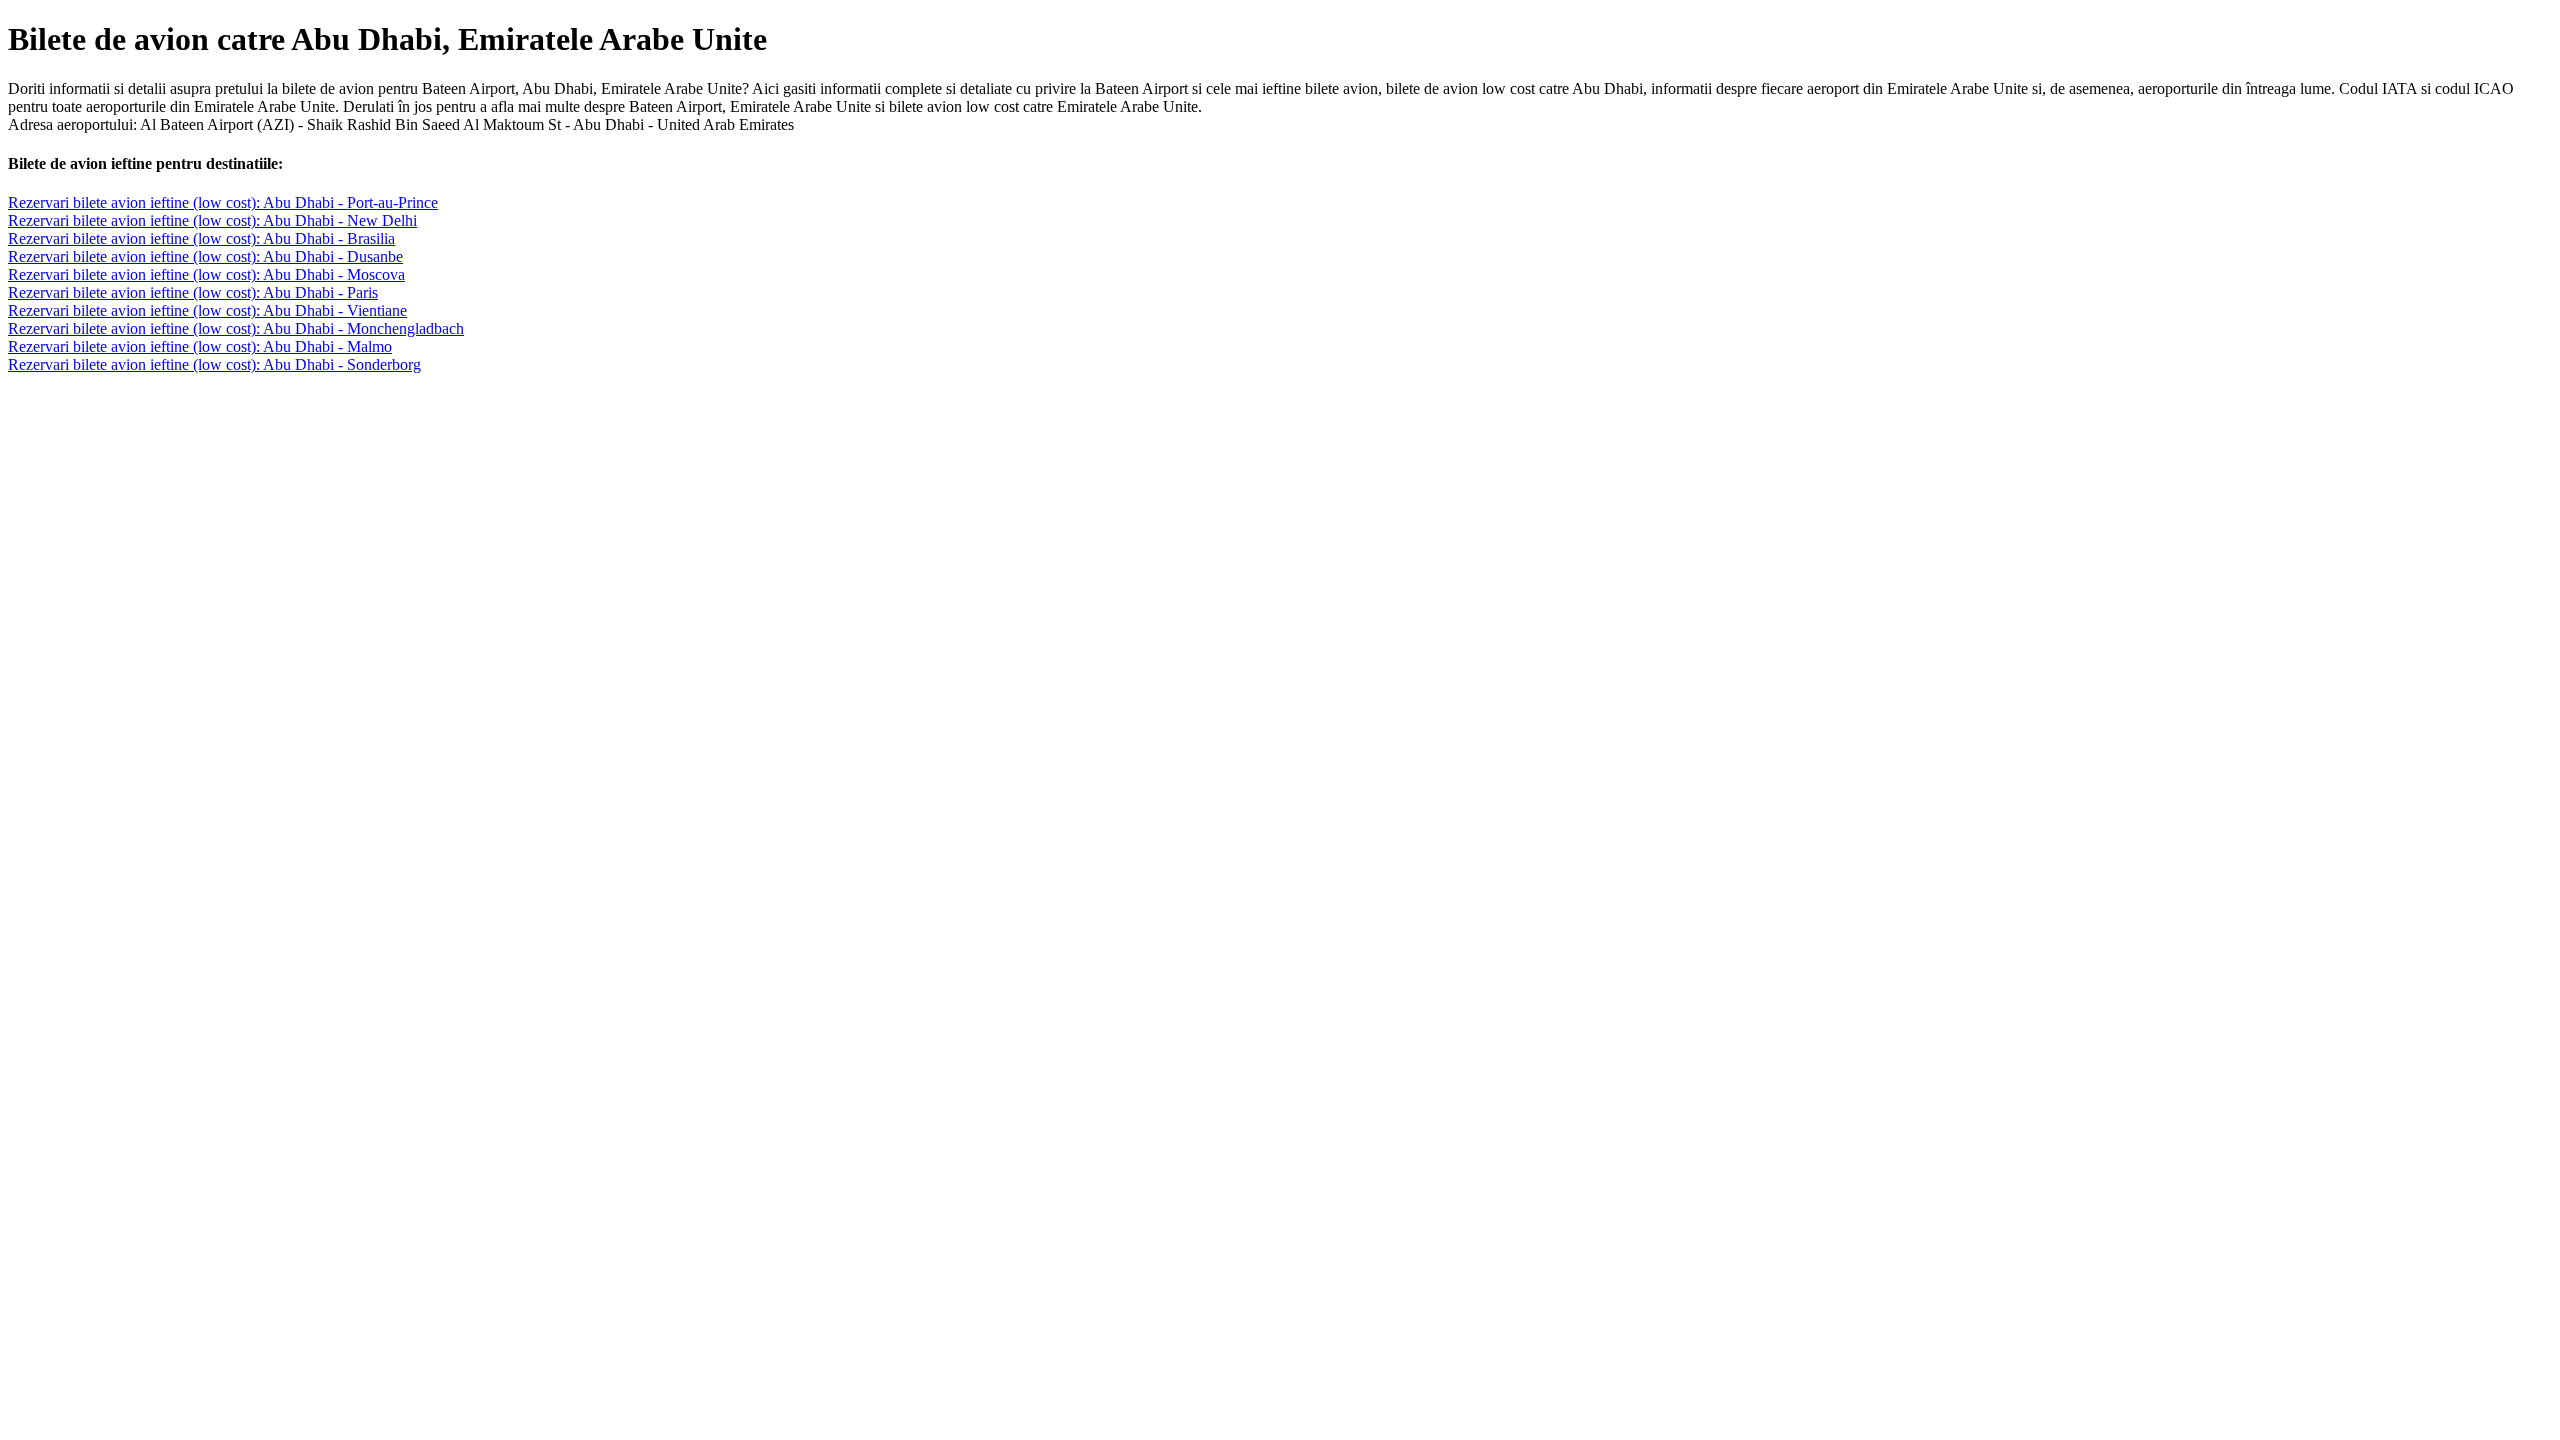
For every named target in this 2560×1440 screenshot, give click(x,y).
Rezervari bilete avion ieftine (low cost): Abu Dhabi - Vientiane (207, 310)
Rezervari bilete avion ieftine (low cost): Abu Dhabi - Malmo (200, 346)
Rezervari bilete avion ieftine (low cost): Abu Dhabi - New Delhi (212, 220)
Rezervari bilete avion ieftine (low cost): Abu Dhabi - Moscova (206, 274)
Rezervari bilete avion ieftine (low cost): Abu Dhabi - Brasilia (201, 238)
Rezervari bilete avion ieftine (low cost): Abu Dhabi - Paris (193, 292)
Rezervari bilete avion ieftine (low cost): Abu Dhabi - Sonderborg (214, 364)
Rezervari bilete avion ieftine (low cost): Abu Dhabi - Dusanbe (205, 256)
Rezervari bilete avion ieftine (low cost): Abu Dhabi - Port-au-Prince (223, 202)
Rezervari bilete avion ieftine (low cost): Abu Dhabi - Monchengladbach (236, 328)
